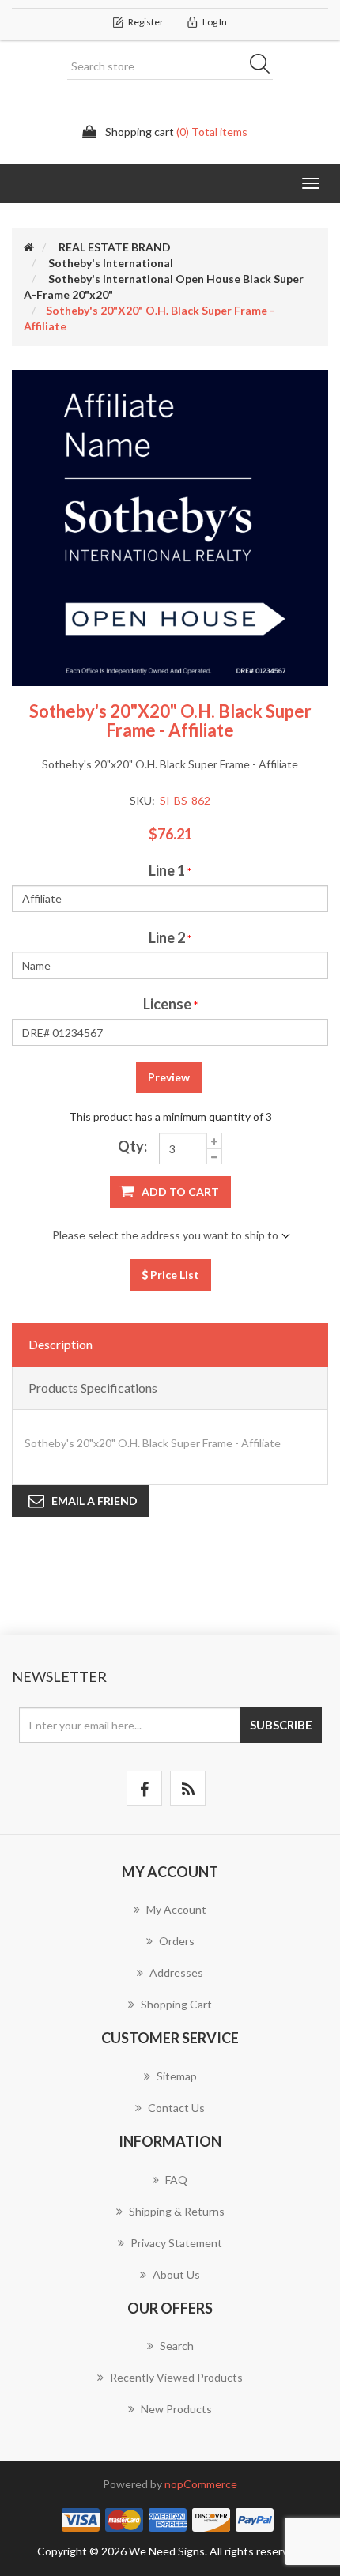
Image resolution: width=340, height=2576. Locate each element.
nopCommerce (201, 2484)
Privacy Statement (176, 2243)
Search (265, 66)
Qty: (132, 1146)
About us (176, 2274)
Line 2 (167, 937)
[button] (311, 183)
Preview (169, 1077)
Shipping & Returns (177, 2211)
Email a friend (94, 1501)
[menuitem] (170, 1918)
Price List (174, 1275)
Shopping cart (176, 2004)
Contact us (176, 2108)
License (167, 1004)
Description (60, 1344)
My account (176, 1909)
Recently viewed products (176, 2377)
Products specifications (93, 1388)
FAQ (176, 2180)
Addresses (176, 1973)
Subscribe (281, 1725)
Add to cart (180, 1192)
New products (176, 2409)
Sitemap (177, 2076)
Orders (177, 1941)
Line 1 (167, 870)
